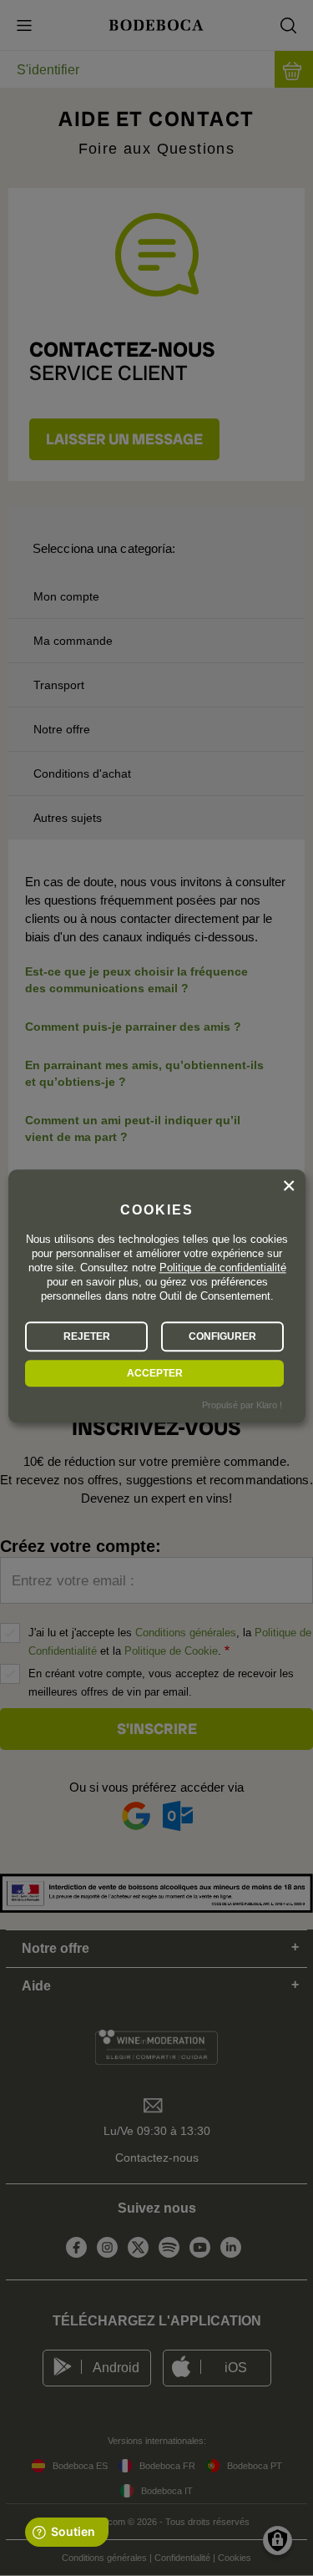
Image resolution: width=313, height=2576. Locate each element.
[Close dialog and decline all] (289, 1186)
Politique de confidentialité (223, 1268)
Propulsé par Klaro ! (242, 1406)
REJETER (87, 1336)
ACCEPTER (155, 1373)
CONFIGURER (222, 1336)
